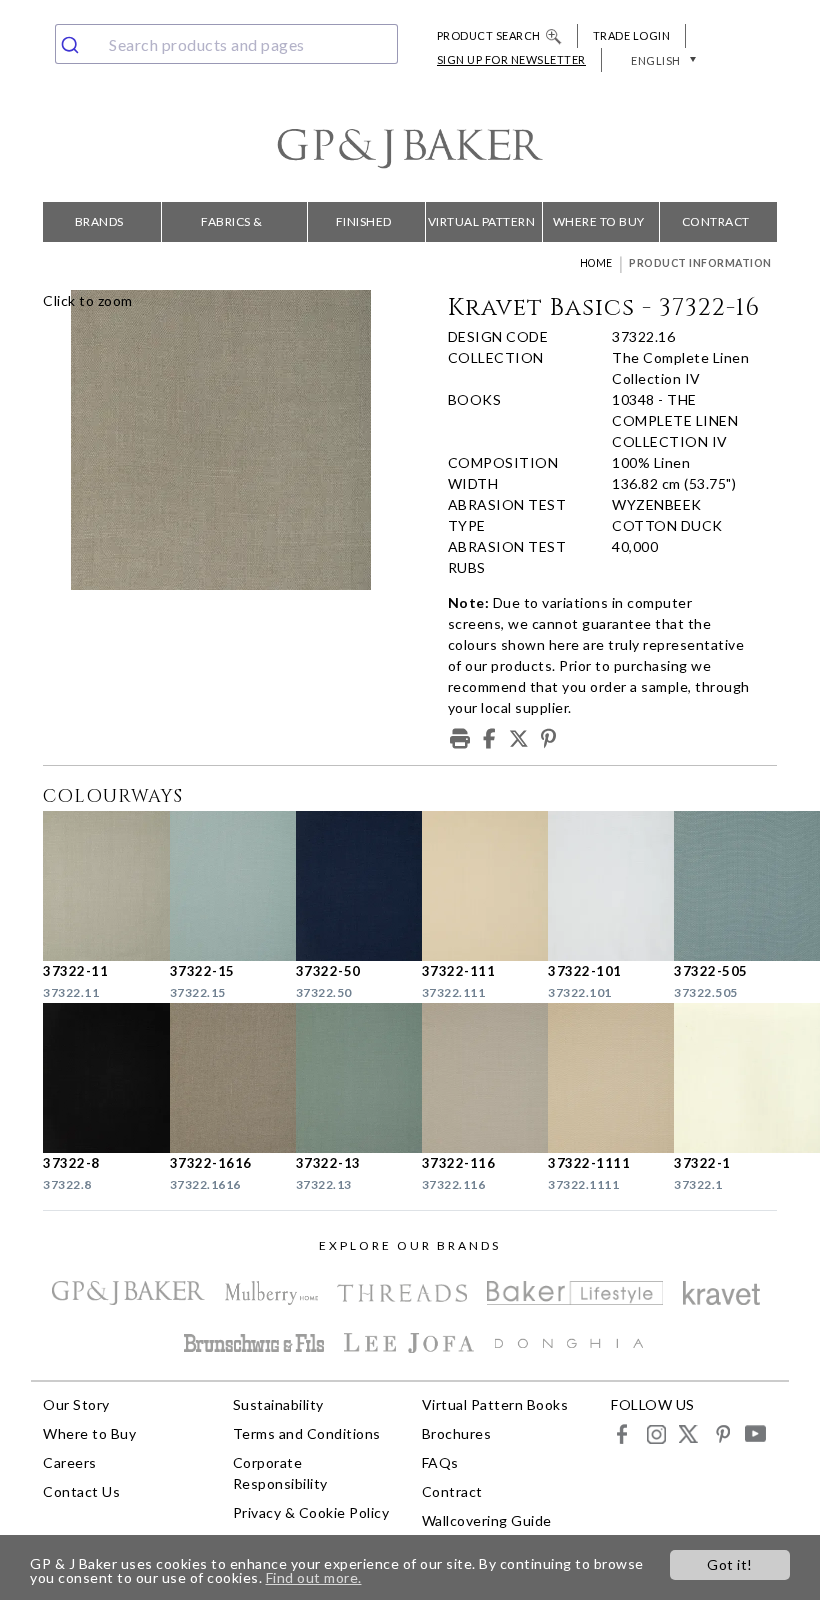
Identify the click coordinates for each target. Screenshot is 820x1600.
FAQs (440, 1462)
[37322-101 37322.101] (599, 886)
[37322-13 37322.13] (347, 1078)
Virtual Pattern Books (482, 228)
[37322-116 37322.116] (473, 1078)
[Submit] (77, 44)
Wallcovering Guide (487, 1520)
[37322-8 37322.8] (94, 1078)
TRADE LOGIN (632, 35)
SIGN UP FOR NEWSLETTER (511, 59)
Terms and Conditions (307, 1433)
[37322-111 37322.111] (473, 886)
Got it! (730, 1564)
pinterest (721, 1433)
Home (596, 263)
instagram (655, 1433)
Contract (716, 221)
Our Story (76, 1404)
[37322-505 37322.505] (725, 886)
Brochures (457, 1433)
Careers (70, 1462)
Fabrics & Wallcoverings (232, 228)
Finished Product (364, 228)
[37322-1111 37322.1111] (599, 1078)
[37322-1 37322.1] (725, 1078)
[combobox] (226, 44)
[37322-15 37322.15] (221, 886)
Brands (99, 221)
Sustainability (278, 1404)
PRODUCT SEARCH (489, 35)
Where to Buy (599, 221)
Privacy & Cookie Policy (311, 1512)
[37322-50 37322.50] (347, 886)
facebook (622, 1433)
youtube (754, 1433)
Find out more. (314, 1577)
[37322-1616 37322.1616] (221, 1078)
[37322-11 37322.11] (94, 886)
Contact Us (81, 1491)
